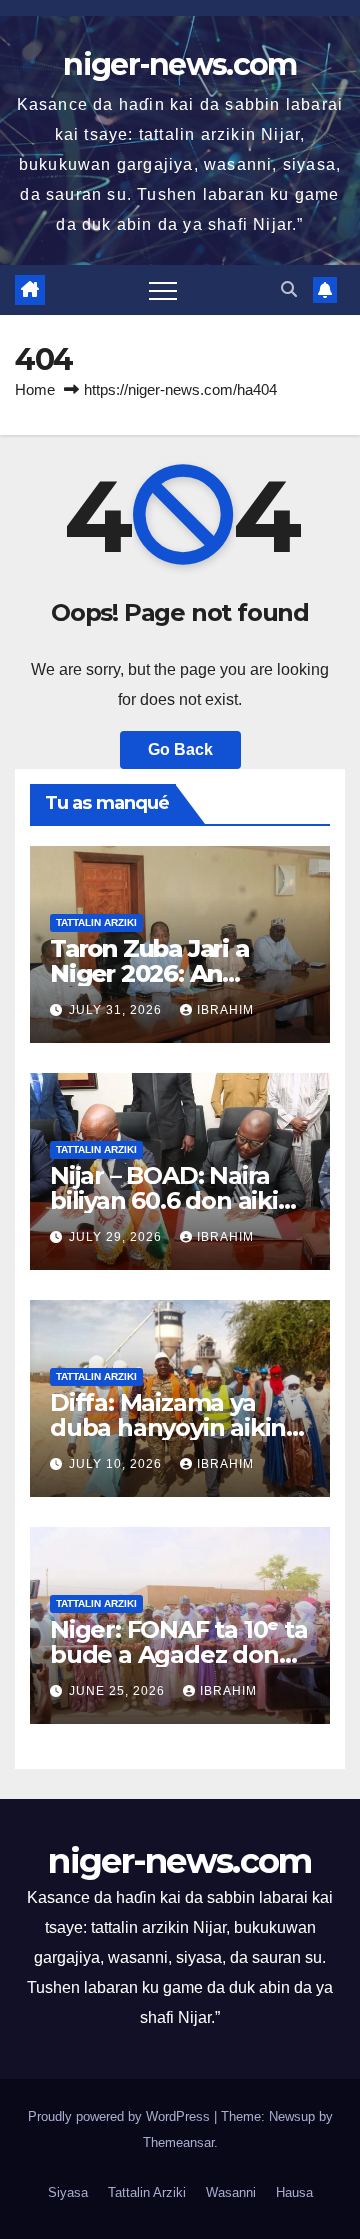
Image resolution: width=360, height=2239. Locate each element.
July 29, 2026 (117, 1237)
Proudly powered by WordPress (121, 2116)
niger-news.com (179, 64)
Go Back (180, 749)
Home (35, 389)
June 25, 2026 (119, 1691)
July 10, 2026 (117, 1464)
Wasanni (231, 2192)
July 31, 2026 (117, 1010)
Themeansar (178, 2142)
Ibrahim (225, 1010)
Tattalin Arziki (96, 922)
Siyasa (68, 2192)
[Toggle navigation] (163, 290)
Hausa (294, 2192)
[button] (289, 289)
